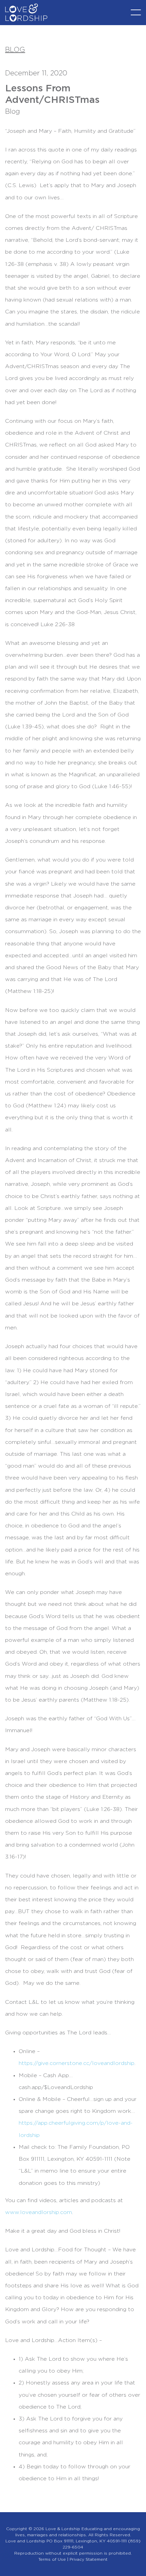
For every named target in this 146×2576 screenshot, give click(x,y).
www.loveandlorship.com (39, 2212)
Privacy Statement (89, 2559)
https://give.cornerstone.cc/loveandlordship (77, 2063)
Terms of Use (52, 2559)
